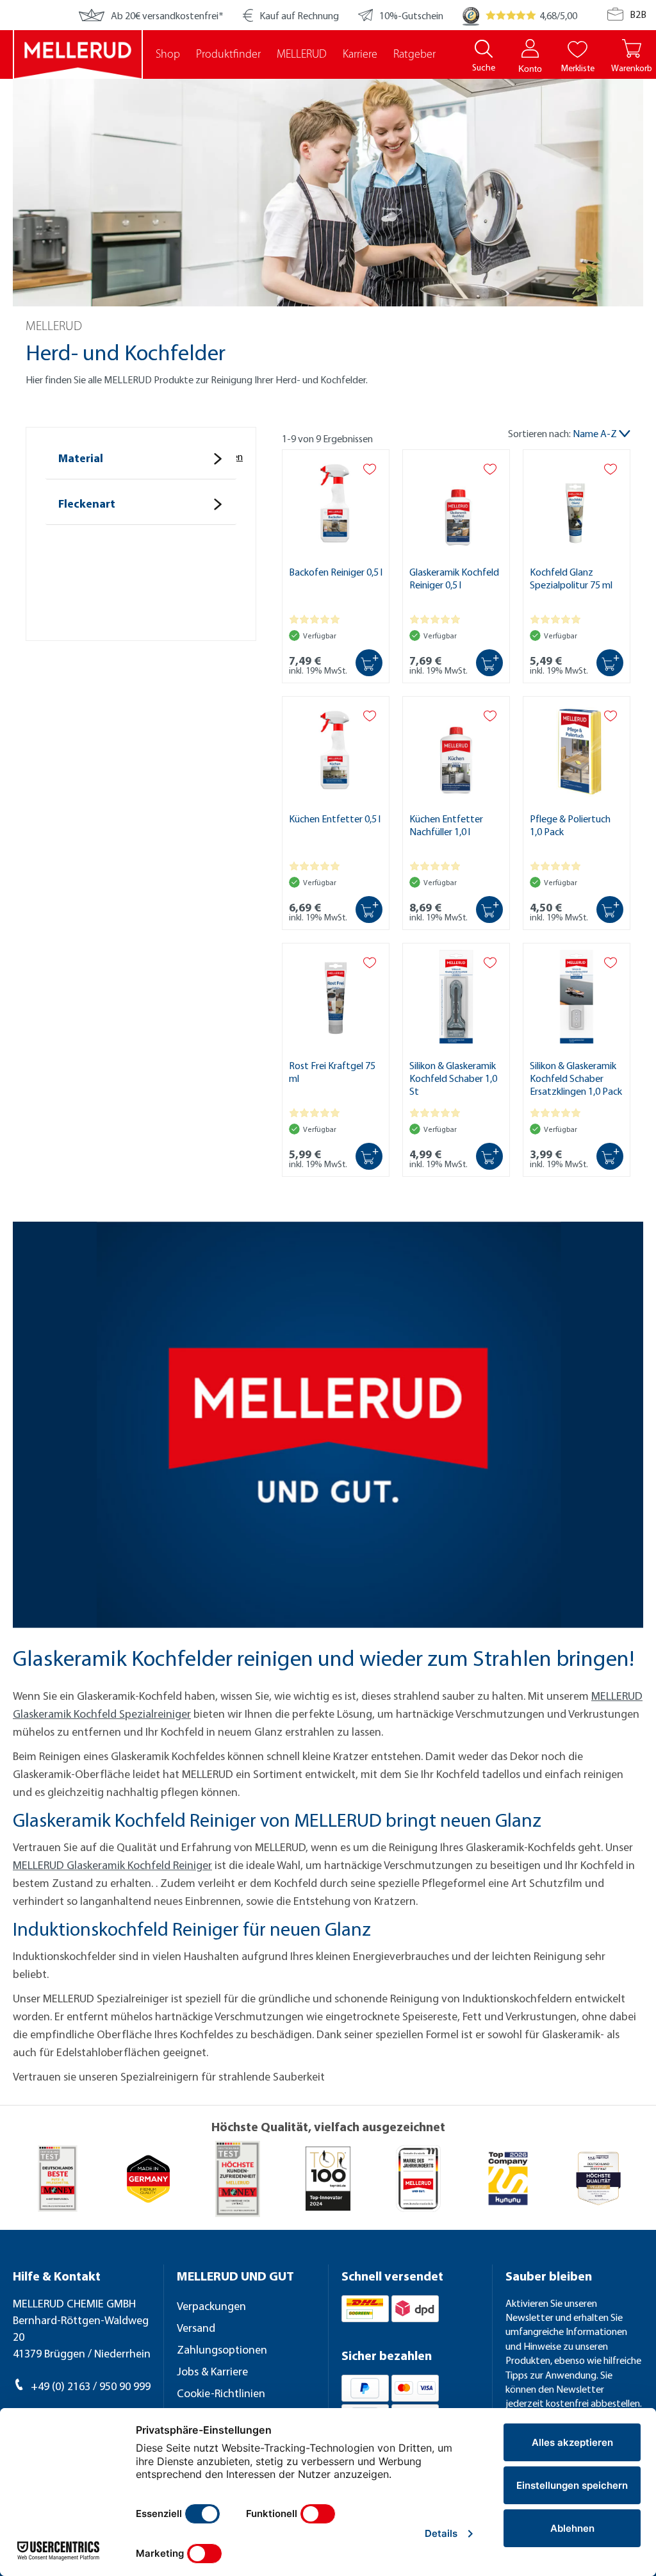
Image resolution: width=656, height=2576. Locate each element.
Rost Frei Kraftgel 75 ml (332, 1072)
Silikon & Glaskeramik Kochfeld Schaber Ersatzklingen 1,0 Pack (576, 1078)
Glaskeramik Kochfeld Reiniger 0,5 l (454, 578)
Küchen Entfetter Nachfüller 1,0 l (446, 825)
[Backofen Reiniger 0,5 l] (336, 504)
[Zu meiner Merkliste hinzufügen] (370, 469)
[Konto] (530, 48)
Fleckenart (87, 503)
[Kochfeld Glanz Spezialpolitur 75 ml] (577, 504)
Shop (168, 55)
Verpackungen (211, 2306)
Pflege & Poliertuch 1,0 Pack (570, 825)
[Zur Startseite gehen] (78, 54)
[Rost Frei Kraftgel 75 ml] (336, 998)
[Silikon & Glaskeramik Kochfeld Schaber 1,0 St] (456, 998)
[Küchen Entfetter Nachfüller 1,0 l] (456, 751)
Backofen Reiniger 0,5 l (336, 572)
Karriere (360, 55)
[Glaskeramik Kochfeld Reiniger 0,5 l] (456, 504)
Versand (196, 2328)
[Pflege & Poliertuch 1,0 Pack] (577, 751)
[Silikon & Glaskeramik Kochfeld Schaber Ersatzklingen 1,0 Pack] (577, 998)
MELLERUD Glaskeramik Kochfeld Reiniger (112, 1865)
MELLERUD (302, 55)
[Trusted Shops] (471, 15)
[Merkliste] (578, 48)
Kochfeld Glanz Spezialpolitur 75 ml (571, 578)
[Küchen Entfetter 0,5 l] (336, 751)
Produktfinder (228, 55)
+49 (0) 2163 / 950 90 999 (91, 2386)
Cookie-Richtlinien (221, 2393)
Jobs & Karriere (212, 2371)
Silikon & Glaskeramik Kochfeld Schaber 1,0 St (453, 1078)
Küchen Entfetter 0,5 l (335, 819)
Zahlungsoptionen (222, 2349)
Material (81, 458)
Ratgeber (414, 55)
